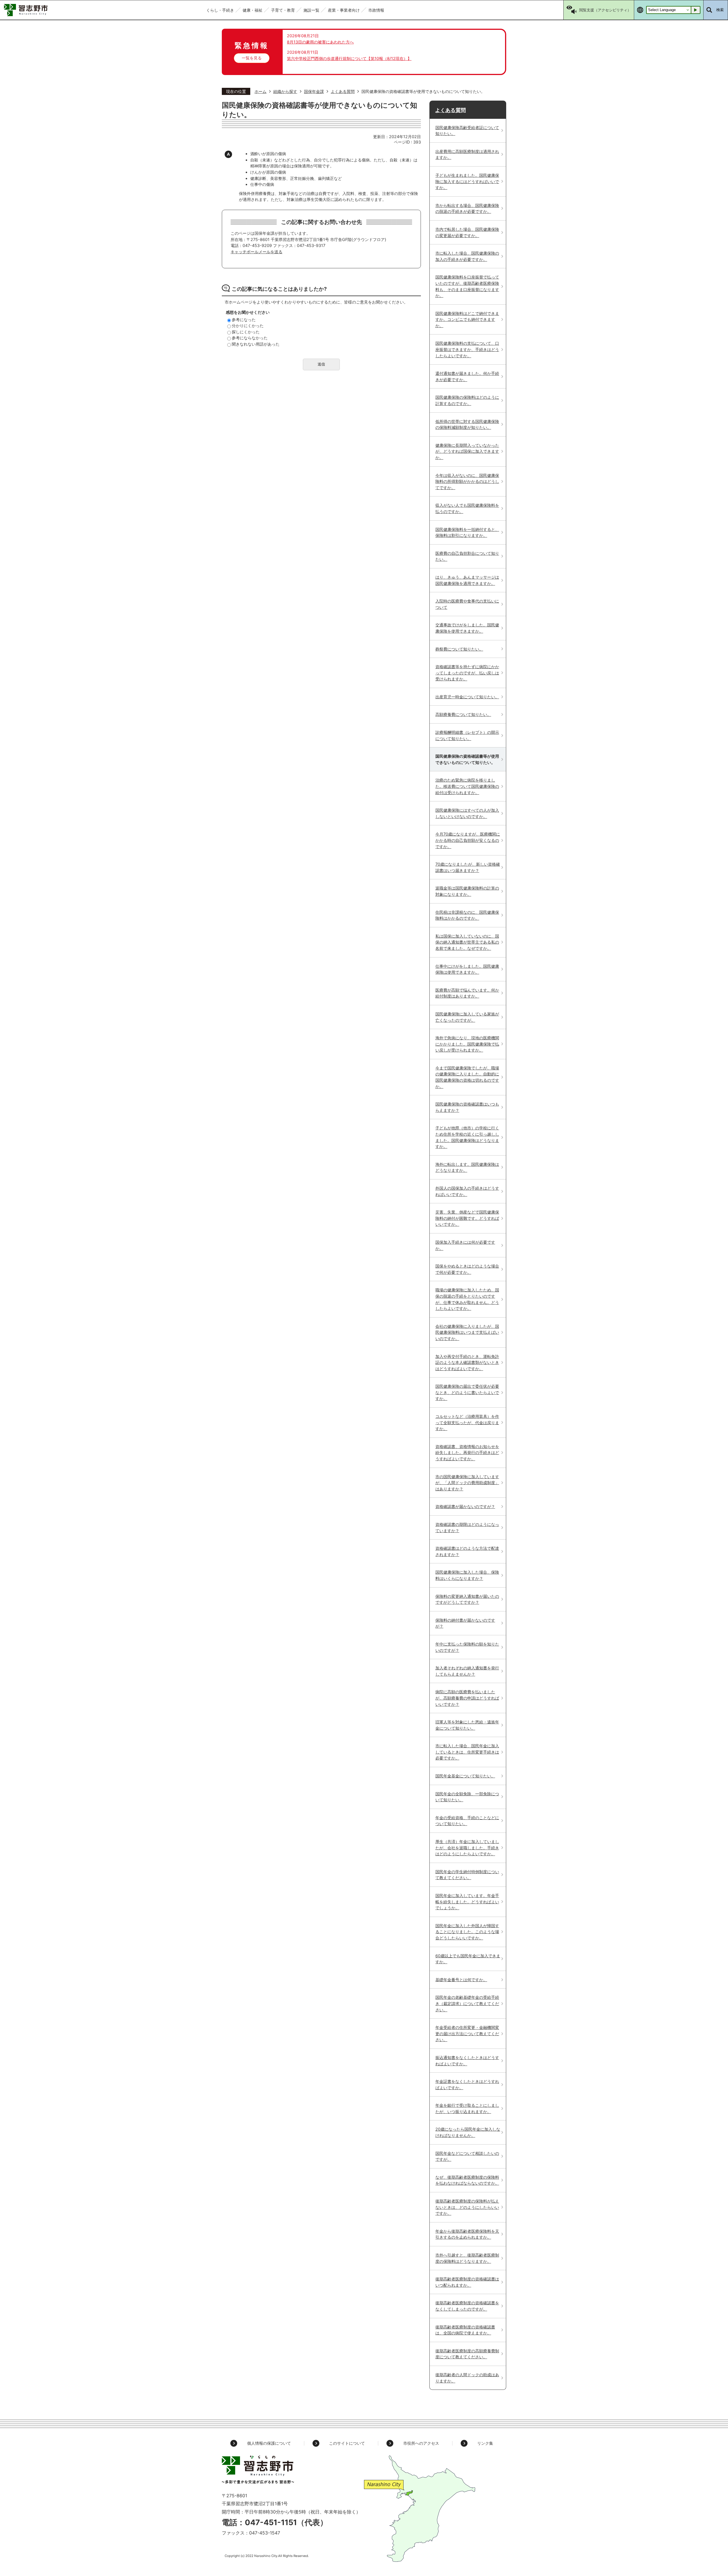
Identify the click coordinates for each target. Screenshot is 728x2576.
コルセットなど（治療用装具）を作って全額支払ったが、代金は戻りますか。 (467, 1422)
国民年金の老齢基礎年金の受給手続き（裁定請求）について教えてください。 (467, 2003)
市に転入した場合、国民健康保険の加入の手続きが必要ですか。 (467, 256)
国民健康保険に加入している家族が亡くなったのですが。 (467, 1017)
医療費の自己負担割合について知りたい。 (467, 556)
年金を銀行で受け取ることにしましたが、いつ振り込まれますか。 (467, 2108)
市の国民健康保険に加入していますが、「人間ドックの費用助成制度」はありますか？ (467, 1483)
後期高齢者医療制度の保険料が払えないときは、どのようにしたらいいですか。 (467, 2207)
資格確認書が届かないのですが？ (465, 1506)
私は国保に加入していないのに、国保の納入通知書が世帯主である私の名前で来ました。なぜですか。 (467, 942)
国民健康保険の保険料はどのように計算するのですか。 (467, 400)
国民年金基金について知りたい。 (465, 1776)
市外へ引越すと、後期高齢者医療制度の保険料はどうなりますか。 (467, 2258)
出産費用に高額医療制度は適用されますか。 (467, 154)
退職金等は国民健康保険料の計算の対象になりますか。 (467, 891)
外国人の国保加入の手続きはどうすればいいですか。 (467, 1191)
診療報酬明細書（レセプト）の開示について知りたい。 (467, 735)
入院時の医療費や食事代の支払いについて (467, 604)
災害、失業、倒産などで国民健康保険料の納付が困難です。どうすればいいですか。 (467, 1218)
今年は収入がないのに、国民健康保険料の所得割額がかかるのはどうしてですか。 (467, 481)
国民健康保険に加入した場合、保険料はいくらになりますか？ (467, 1575)
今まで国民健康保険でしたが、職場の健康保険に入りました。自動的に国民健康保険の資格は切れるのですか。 (467, 1077)
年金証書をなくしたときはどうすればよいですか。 (467, 2084)
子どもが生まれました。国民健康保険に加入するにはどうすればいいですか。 (467, 181)
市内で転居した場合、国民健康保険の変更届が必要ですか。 (467, 232)
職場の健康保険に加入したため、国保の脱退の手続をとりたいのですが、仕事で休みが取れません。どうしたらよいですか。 (467, 1299)
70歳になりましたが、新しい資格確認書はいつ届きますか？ (468, 867)
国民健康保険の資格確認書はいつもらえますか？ (467, 1107)
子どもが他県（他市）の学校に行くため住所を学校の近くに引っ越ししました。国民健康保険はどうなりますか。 (467, 1137)
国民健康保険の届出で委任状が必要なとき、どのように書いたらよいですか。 (467, 1392)
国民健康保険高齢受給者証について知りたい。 (467, 131)
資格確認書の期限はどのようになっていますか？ (467, 1527)
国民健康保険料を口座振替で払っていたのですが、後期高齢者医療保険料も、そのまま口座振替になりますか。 (467, 286)
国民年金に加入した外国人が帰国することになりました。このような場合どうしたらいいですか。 (467, 1932)
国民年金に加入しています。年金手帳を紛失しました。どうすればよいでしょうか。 (467, 1902)
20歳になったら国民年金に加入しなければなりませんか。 (468, 2132)
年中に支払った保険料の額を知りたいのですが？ (467, 1647)
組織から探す (285, 91)
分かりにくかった (248, 326)
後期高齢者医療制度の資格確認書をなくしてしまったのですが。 (467, 2306)
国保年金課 (314, 91)
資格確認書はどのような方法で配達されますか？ (467, 1551)
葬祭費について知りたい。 (459, 649)
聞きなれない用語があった (256, 344)
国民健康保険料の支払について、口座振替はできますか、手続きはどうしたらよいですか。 (467, 349)
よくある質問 (343, 91)
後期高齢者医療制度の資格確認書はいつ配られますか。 (467, 2282)
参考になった (244, 320)
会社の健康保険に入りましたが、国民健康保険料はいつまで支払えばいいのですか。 (467, 1332)
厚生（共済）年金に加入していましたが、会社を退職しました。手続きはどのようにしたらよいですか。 (467, 1848)
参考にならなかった (250, 338)
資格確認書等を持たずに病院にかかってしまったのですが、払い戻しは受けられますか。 (467, 673)
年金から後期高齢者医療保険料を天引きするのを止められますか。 (467, 2234)
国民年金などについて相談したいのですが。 (467, 2156)
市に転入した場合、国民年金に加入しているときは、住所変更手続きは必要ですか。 (467, 1752)
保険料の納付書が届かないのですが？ (465, 1623)
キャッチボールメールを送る (257, 252)
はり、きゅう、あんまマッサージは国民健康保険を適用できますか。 (467, 580)
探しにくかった (246, 332)
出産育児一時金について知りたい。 (467, 697)
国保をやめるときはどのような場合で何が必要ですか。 (467, 1269)
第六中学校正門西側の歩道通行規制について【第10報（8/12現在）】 (349, 58)
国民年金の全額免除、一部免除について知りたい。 (467, 1797)
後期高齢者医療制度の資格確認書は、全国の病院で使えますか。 (465, 2330)
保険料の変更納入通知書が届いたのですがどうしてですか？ (467, 1599)
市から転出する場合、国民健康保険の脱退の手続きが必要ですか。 (467, 208)
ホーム (260, 91)
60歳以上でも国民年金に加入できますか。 (468, 1959)
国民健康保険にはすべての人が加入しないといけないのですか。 (467, 813)
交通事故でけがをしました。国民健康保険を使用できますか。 (467, 628)
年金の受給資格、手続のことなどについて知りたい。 (467, 1821)
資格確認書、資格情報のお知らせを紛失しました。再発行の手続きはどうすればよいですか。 (467, 1453)
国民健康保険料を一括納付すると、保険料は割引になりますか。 (467, 532)
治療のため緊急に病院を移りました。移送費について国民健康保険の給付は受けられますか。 (467, 786)
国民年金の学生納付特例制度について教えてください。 (467, 1875)
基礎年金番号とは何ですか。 (461, 1980)
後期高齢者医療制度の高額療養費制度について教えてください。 (467, 2354)
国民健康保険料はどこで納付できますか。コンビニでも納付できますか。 (467, 319)
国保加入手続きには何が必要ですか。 (465, 1245)
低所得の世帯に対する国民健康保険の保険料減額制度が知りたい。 (467, 424)
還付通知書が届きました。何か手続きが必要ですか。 (467, 376)
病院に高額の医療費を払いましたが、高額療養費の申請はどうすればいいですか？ (467, 1698)
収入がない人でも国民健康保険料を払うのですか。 (467, 508)
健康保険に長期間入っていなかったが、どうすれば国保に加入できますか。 (467, 451)
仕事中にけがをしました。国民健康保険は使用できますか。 (467, 969)
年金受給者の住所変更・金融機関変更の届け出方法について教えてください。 (467, 2033)
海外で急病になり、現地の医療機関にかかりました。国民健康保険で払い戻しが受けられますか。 (467, 1044)
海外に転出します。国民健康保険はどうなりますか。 (467, 1167)
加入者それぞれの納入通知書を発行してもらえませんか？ (467, 1671)
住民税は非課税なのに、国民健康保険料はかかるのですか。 (467, 915)
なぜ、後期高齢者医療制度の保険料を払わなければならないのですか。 (467, 2180)
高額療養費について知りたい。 (463, 714)
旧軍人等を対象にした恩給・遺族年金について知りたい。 (467, 1725)
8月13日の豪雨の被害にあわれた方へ (320, 42)
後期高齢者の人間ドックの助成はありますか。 (467, 2378)
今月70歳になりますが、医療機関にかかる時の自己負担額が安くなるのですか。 (468, 840)
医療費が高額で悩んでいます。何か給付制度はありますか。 (467, 993)
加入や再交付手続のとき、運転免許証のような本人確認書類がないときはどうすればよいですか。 (467, 1362)
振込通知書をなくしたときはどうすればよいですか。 (467, 2061)
